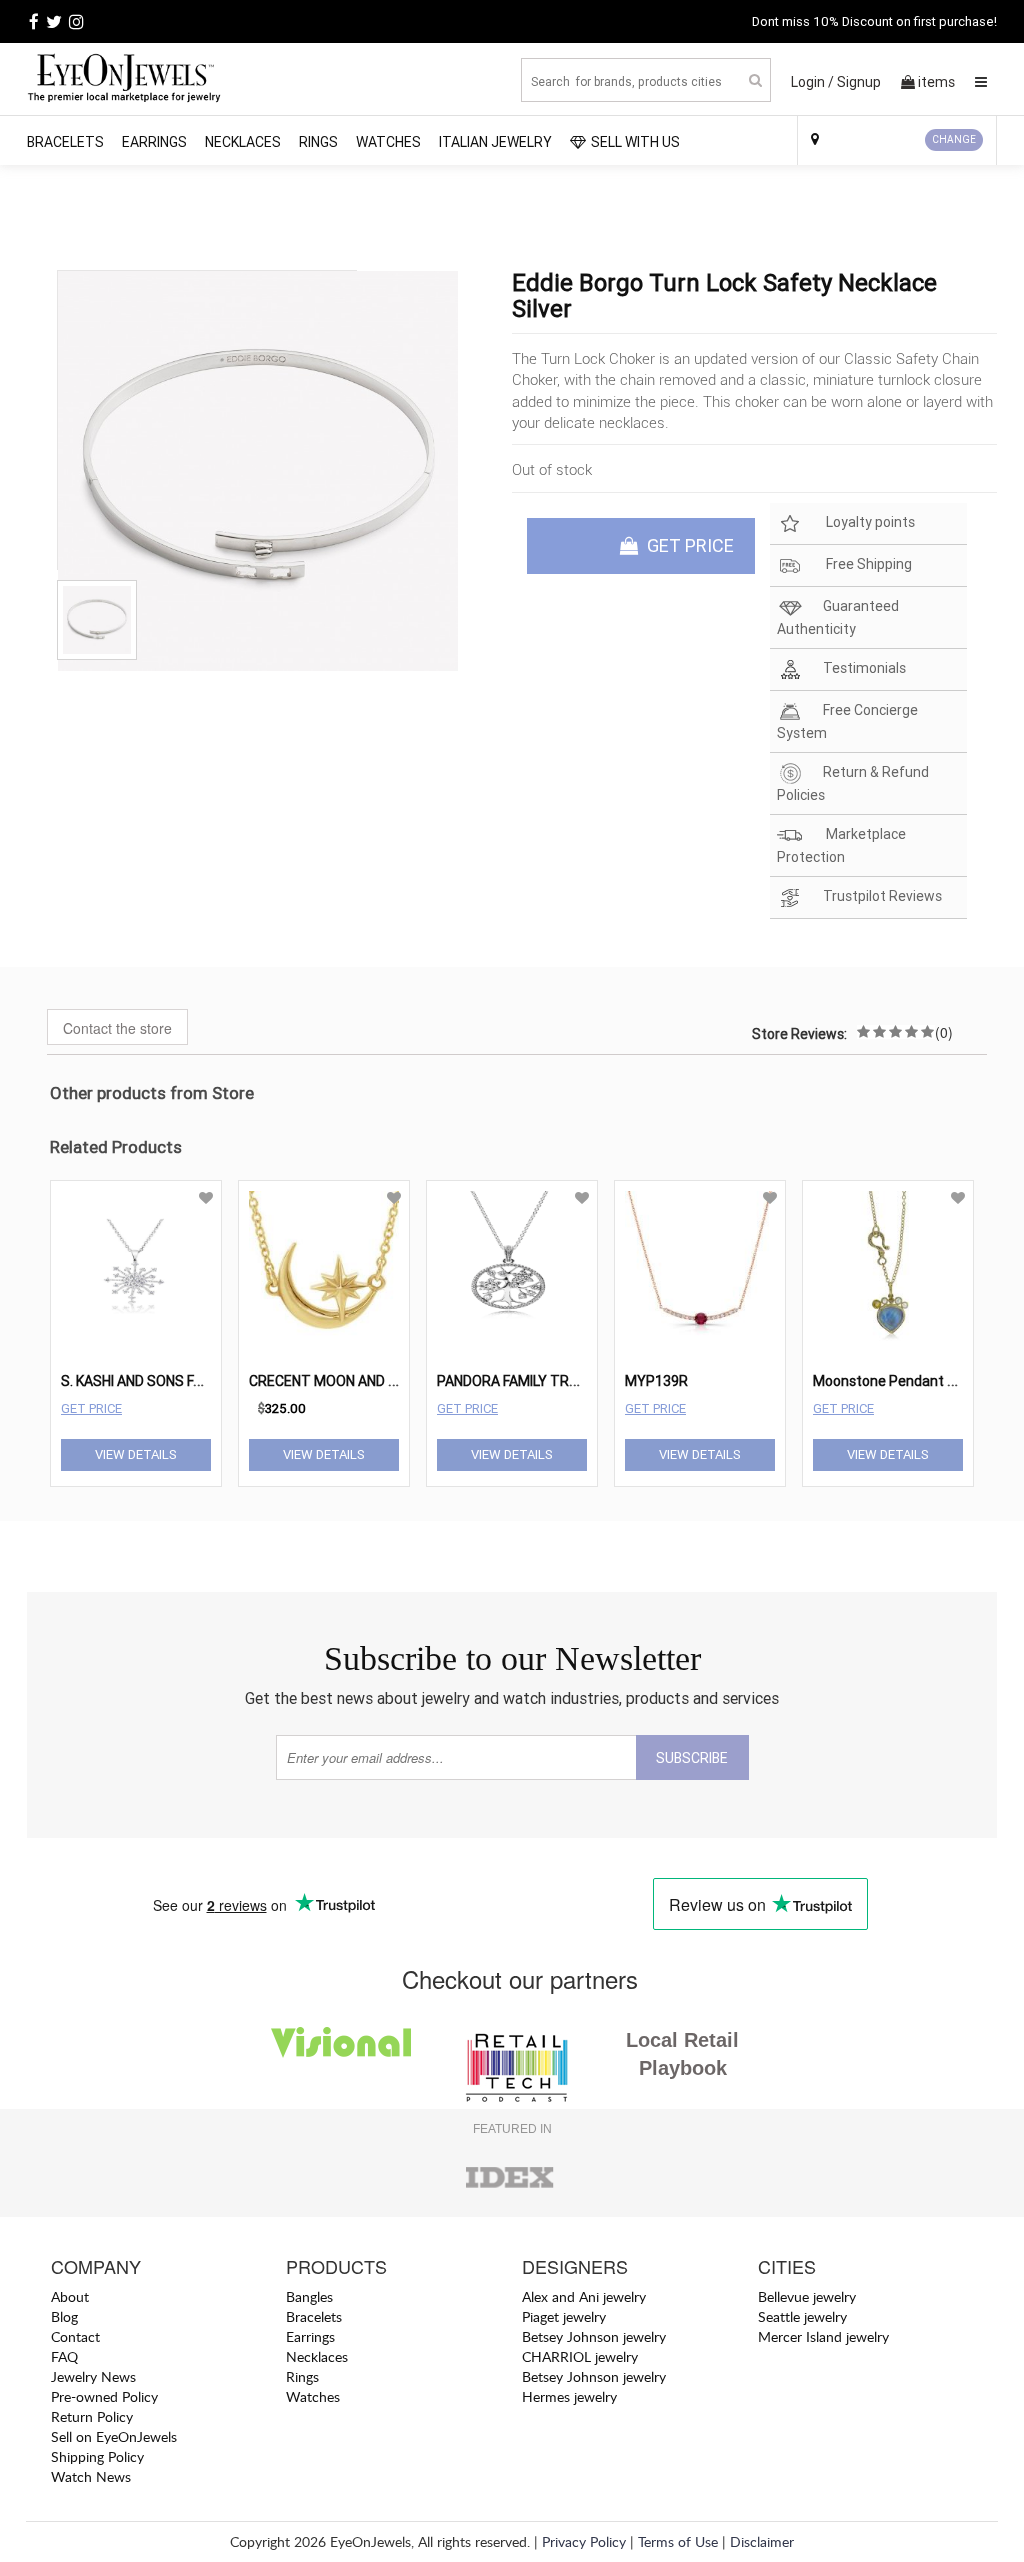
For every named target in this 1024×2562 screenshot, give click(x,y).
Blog (64, 2316)
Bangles (309, 2296)
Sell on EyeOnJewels (114, 2436)
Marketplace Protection (841, 845)
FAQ (64, 2356)
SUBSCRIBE (692, 1758)
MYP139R (656, 1381)
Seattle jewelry (802, 2316)
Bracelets (65, 142)
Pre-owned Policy (104, 2396)
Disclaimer (762, 2541)
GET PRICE (688, 545)
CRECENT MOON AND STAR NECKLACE (371, 1381)
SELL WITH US (635, 142)
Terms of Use (678, 2541)
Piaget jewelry (564, 2316)
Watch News (91, 2476)
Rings (318, 142)
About (70, 2296)
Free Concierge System (847, 721)
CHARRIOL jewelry (580, 2356)
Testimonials (864, 668)
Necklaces (243, 142)
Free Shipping (867, 564)
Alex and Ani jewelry (584, 2296)
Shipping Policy (97, 2456)
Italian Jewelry (495, 142)
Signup (859, 82)
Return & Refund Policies (853, 783)
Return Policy (92, 2416)
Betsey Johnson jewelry (594, 2336)
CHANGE (954, 139)
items (936, 82)
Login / (812, 82)
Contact (75, 2336)
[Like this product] (206, 1198)
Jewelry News (93, 2376)
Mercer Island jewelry (823, 2336)
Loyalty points (869, 522)
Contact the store (117, 1028)
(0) (944, 1032)
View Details (136, 1454)
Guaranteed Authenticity (838, 617)
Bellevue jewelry (807, 2296)
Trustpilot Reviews (882, 896)
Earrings (154, 142)
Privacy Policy (584, 2541)
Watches (388, 142)
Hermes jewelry (569, 2396)
